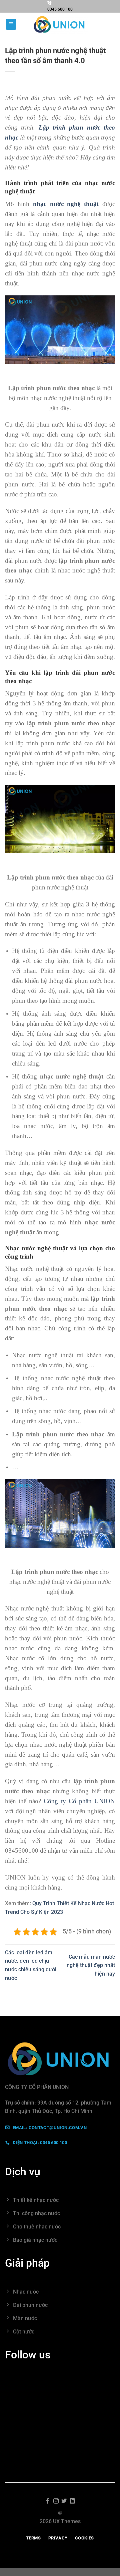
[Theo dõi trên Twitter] (64, 2501)
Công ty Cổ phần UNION (79, 1801)
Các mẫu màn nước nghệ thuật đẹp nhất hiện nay (91, 1965)
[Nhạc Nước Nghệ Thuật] (60, 24)
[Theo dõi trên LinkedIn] (72, 2501)
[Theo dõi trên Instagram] (56, 2501)
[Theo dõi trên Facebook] (48, 2501)
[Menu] (11, 24)
